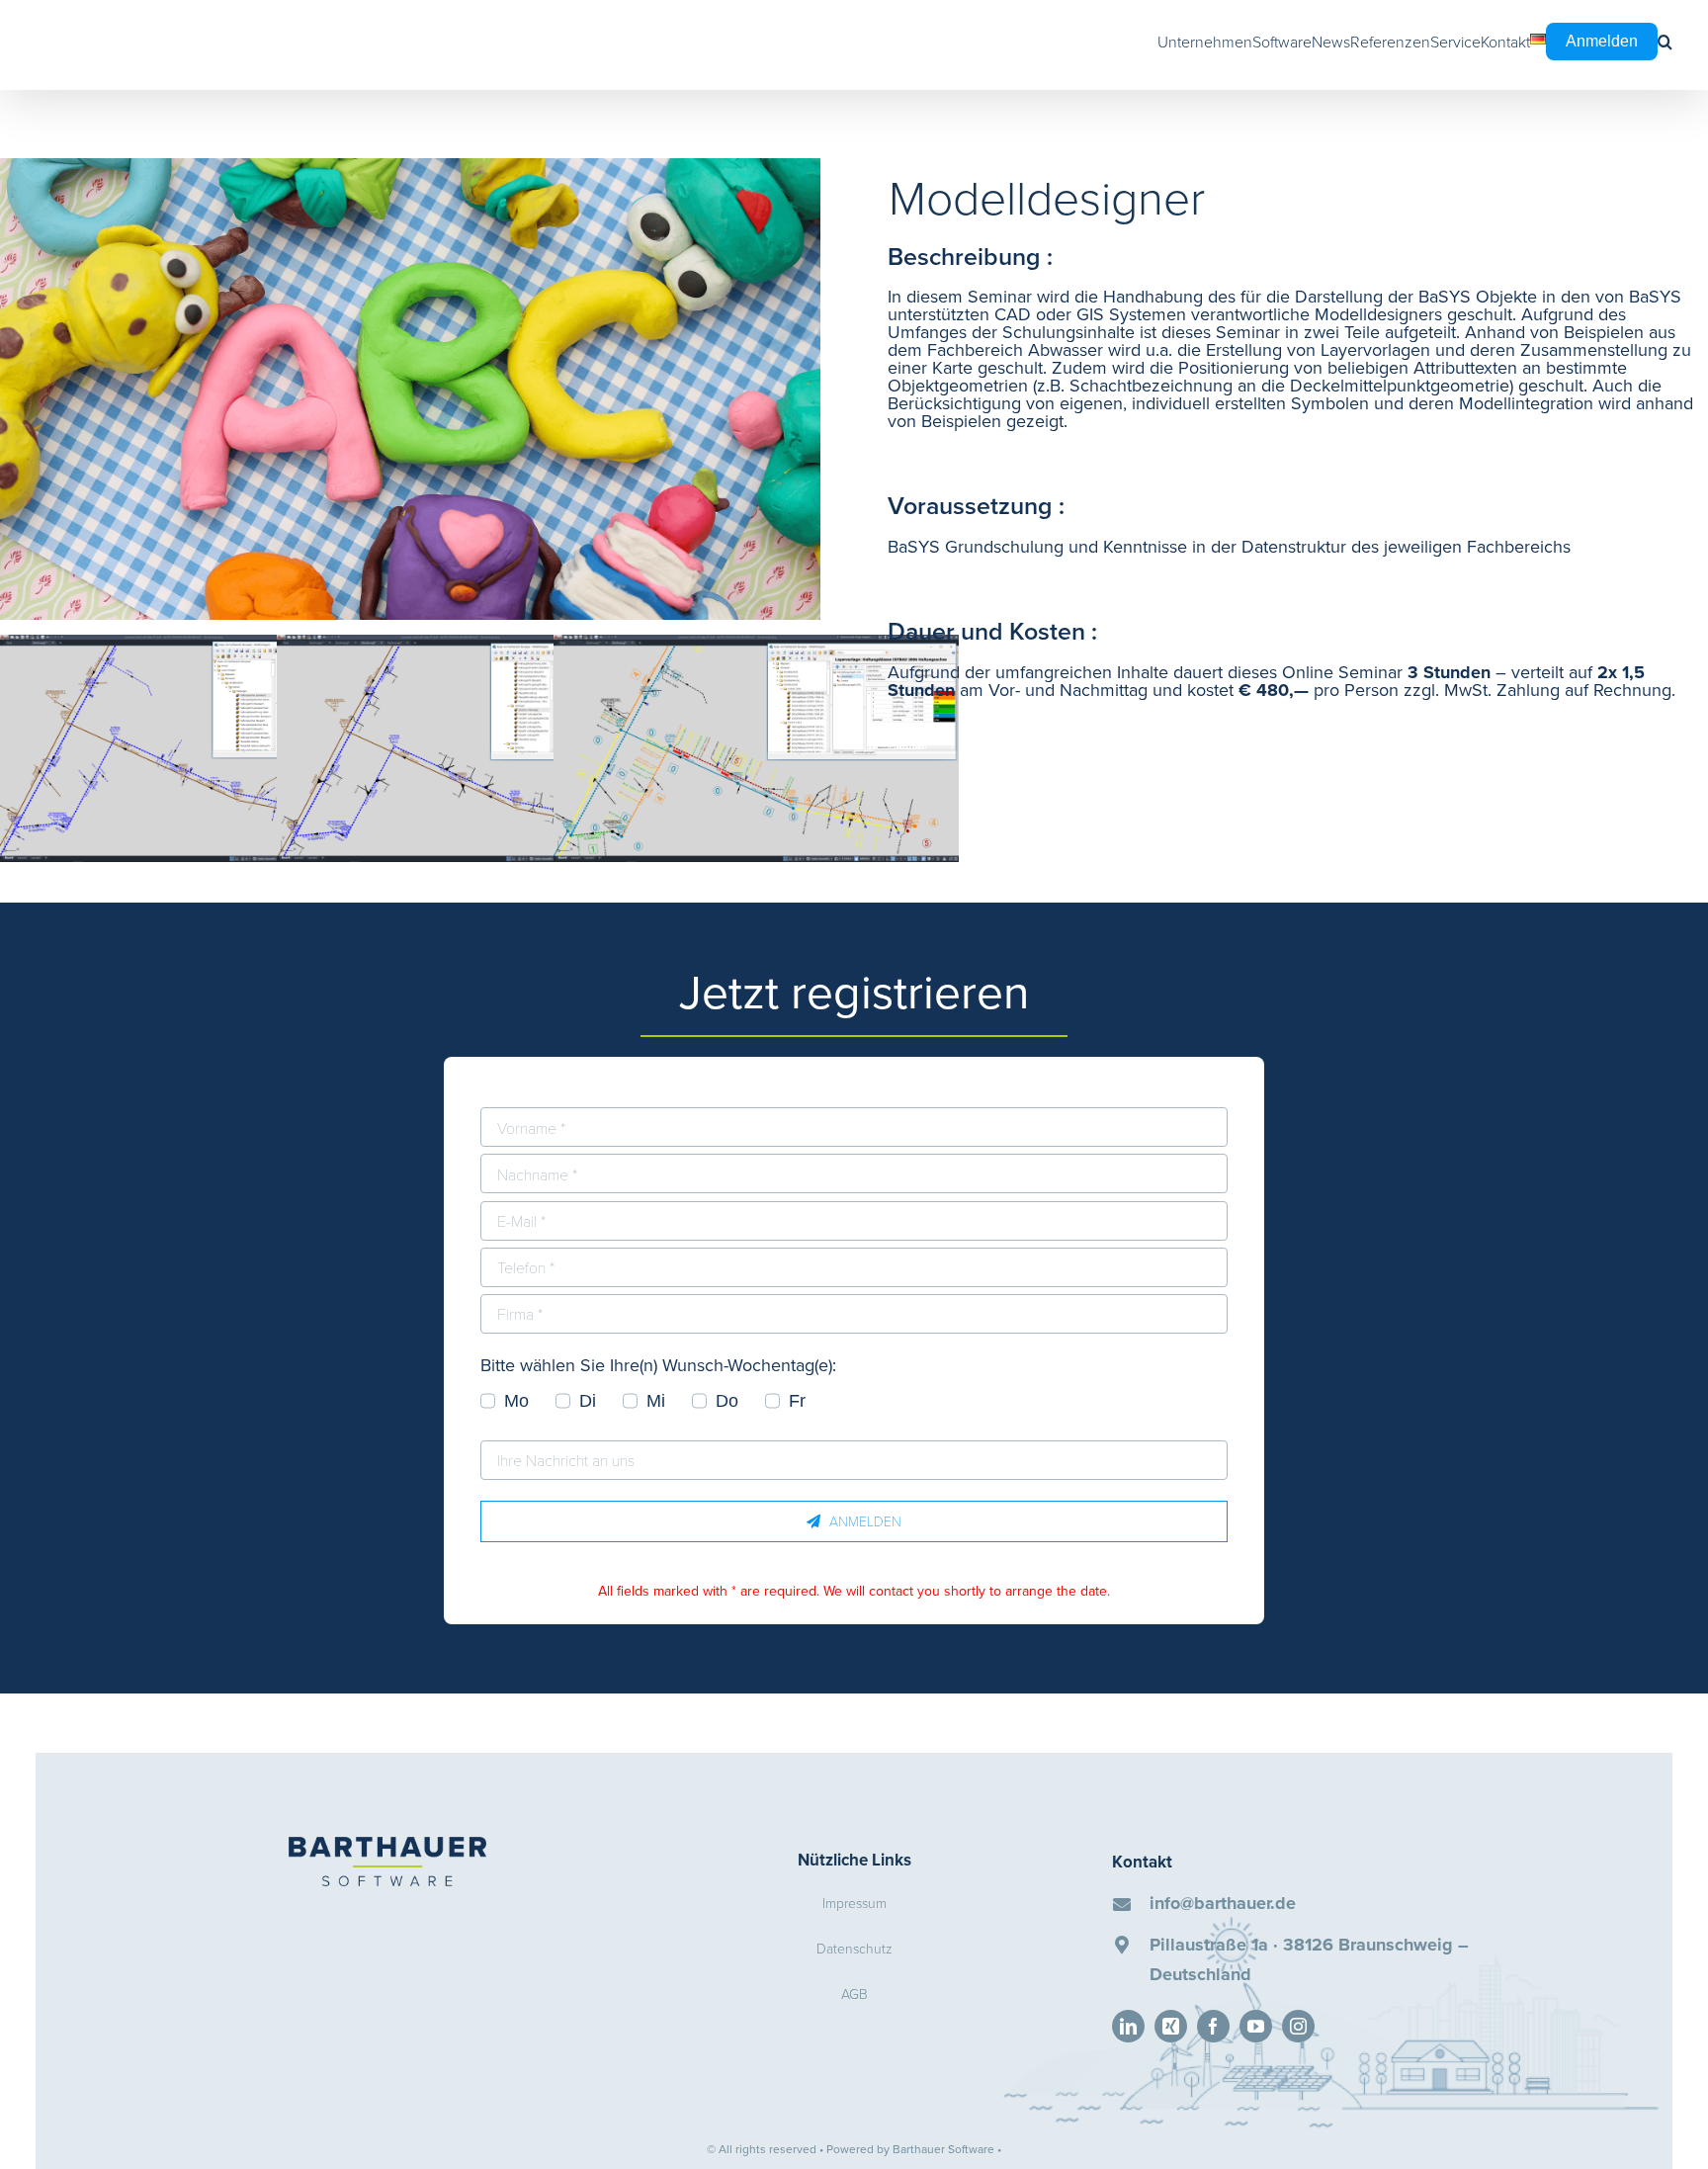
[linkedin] (1128, 2026)
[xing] (1171, 2026)
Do (727, 1401)
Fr (797, 1401)
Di (588, 1401)
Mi (656, 1401)
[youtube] (1256, 2026)
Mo (516, 1401)
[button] (1665, 42)
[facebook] (1213, 2026)
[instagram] (1298, 2026)
